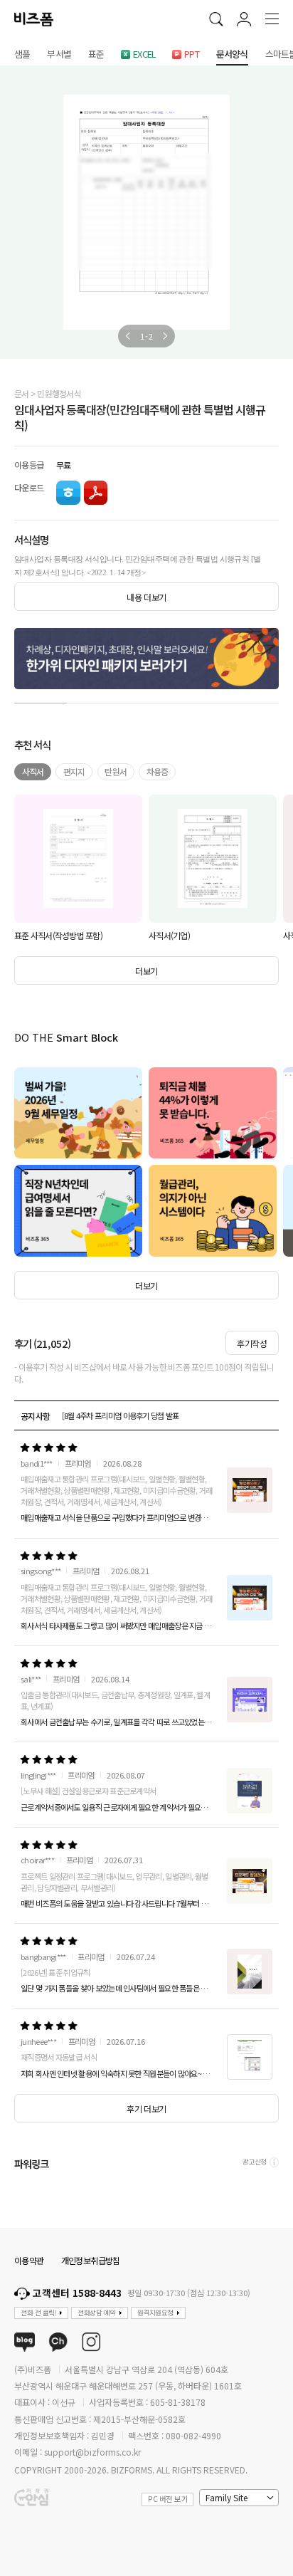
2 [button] (93, 700)
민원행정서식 (59, 393)
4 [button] (199, 700)
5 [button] (252, 700)
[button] (128, 336)
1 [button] (41, 700)
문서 (22, 393)
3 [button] (146, 700)
